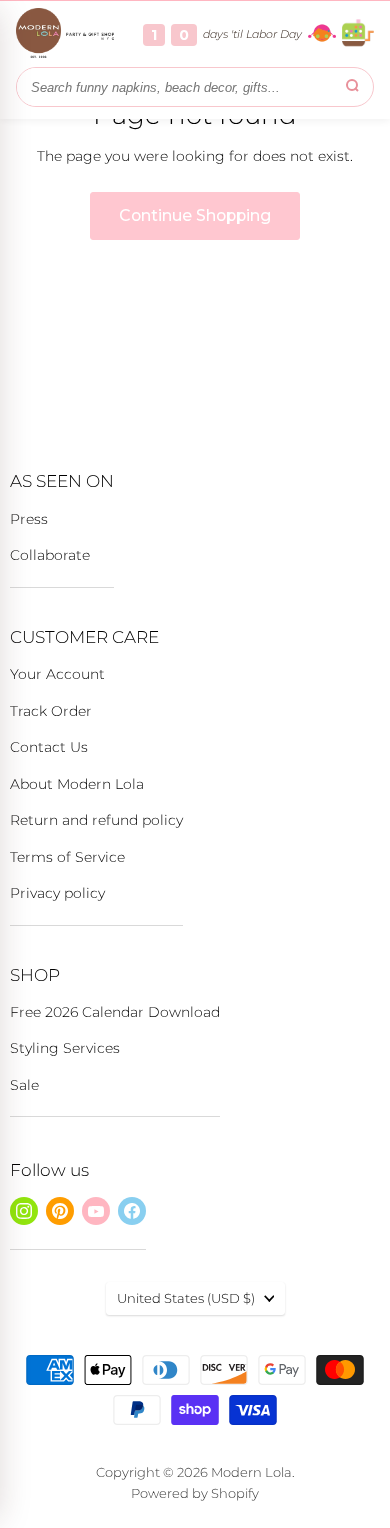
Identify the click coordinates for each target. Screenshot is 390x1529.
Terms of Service (67, 857)
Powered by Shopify (195, 1493)
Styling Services (65, 1048)
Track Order (51, 711)
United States (186, 1298)
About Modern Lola (77, 784)
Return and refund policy (96, 820)
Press (29, 519)
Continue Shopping (195, 215)
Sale (24, 1085)
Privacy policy (57, 893)
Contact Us (49, 747)
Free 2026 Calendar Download (115, 1012)
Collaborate (50, 555)
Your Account (57, 674)
